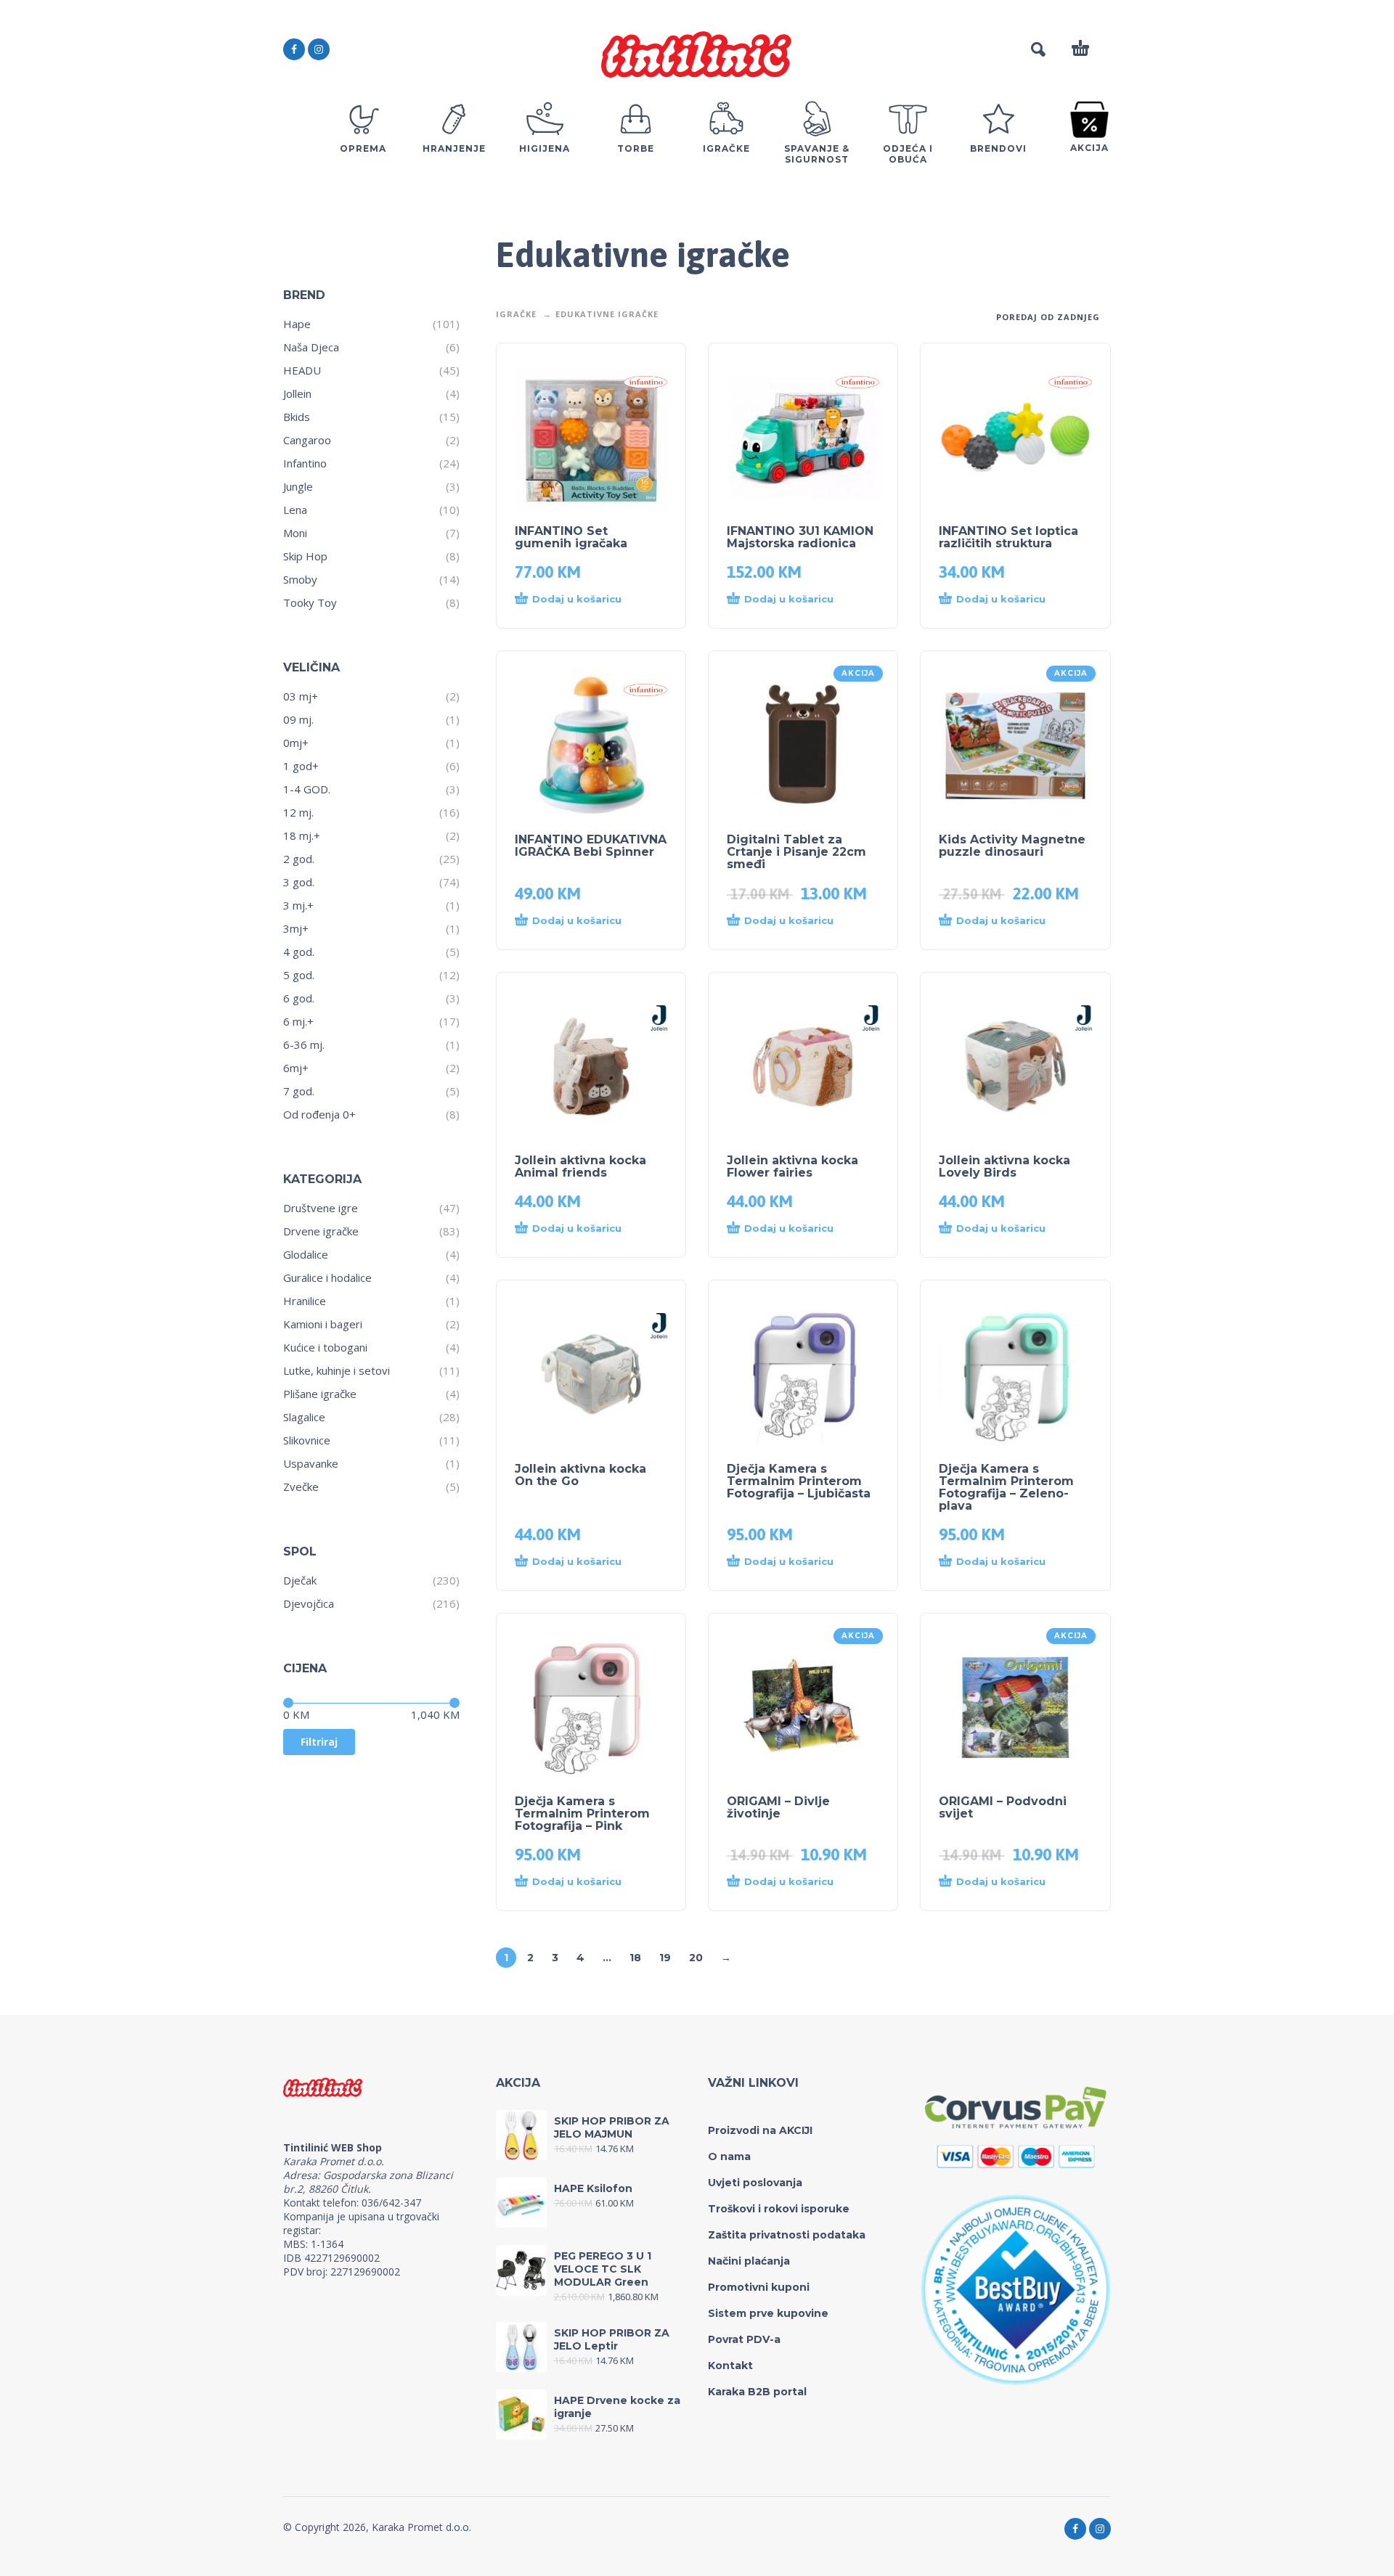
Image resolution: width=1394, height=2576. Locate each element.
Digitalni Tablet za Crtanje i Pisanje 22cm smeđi (796, 852)
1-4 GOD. (307, 789)
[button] (577, 600)
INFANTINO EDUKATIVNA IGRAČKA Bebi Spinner (591, 846)
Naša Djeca (311, 347)
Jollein (297, 393)
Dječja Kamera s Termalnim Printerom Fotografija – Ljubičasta (799, 1481)
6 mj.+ (298, 1021)
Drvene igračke (321, 1231)
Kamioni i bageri (323, 1324)
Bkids (297, 417)
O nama (729, 2156)
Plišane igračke (320, 1394)
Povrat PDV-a (744, 2339)
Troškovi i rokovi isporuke (779, 2209)
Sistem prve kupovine (768, 2313)
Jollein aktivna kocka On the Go (580, 1475)
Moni (295, 533)
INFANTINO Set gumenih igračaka (571, 537)
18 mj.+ (302, 835)
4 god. (299, 952)
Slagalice (304, 1417)
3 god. (299, 882)
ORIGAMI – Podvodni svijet (1003, 1807)
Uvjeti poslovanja (755, 2183)
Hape (297, 324)
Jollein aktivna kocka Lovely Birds (1004, 1166)
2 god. (299, 859)
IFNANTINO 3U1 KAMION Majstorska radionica (800, 537)
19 (665, 1958)
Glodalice (306, 1254)
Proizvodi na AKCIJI (760, 2130)
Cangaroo (307, 440)
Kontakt (730, 2366)
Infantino (305, 463)
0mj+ (296, 743)
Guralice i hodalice (327, 1277)
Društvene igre (321, 1208)
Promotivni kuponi (759, 2287)
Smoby (300, 579)
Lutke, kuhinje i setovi (337, 1370)
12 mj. (298, 812)
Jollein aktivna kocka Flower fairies (792, 1166)
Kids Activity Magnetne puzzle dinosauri (1012, 846)
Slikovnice (307, 1440)
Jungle (298, 486)
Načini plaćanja (749, 2261)
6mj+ (296, 1068)
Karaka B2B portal (757, 2392)
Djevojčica (309, 1603)
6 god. (299, 998)
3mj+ (296, 928)
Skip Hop (305, 556)
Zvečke (301, 1487)
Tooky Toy (310, 602)
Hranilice (305, 1301)
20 (696, 1958)
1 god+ (301, 766)
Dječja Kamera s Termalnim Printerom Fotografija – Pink (582, 1814)
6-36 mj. (304, 1044)
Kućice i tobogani (325, 1347)
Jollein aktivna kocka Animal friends (580, 1166)
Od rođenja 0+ (319, 1114)
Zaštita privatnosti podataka (787, 2235)
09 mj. (298, 719)
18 (635, 1958)
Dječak (300, 1580)
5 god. (299, 975)
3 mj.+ (298, 905)
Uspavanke (311, 1463)
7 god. (299, 1091)
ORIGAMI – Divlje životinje (778, 1807)
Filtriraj (319, 1742)
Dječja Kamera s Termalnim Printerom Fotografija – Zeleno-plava (1006, 1487)
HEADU (302, 370)
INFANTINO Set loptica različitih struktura (1008, 537)
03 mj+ (301, 696)
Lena (295, 510)
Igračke (516, 314)
